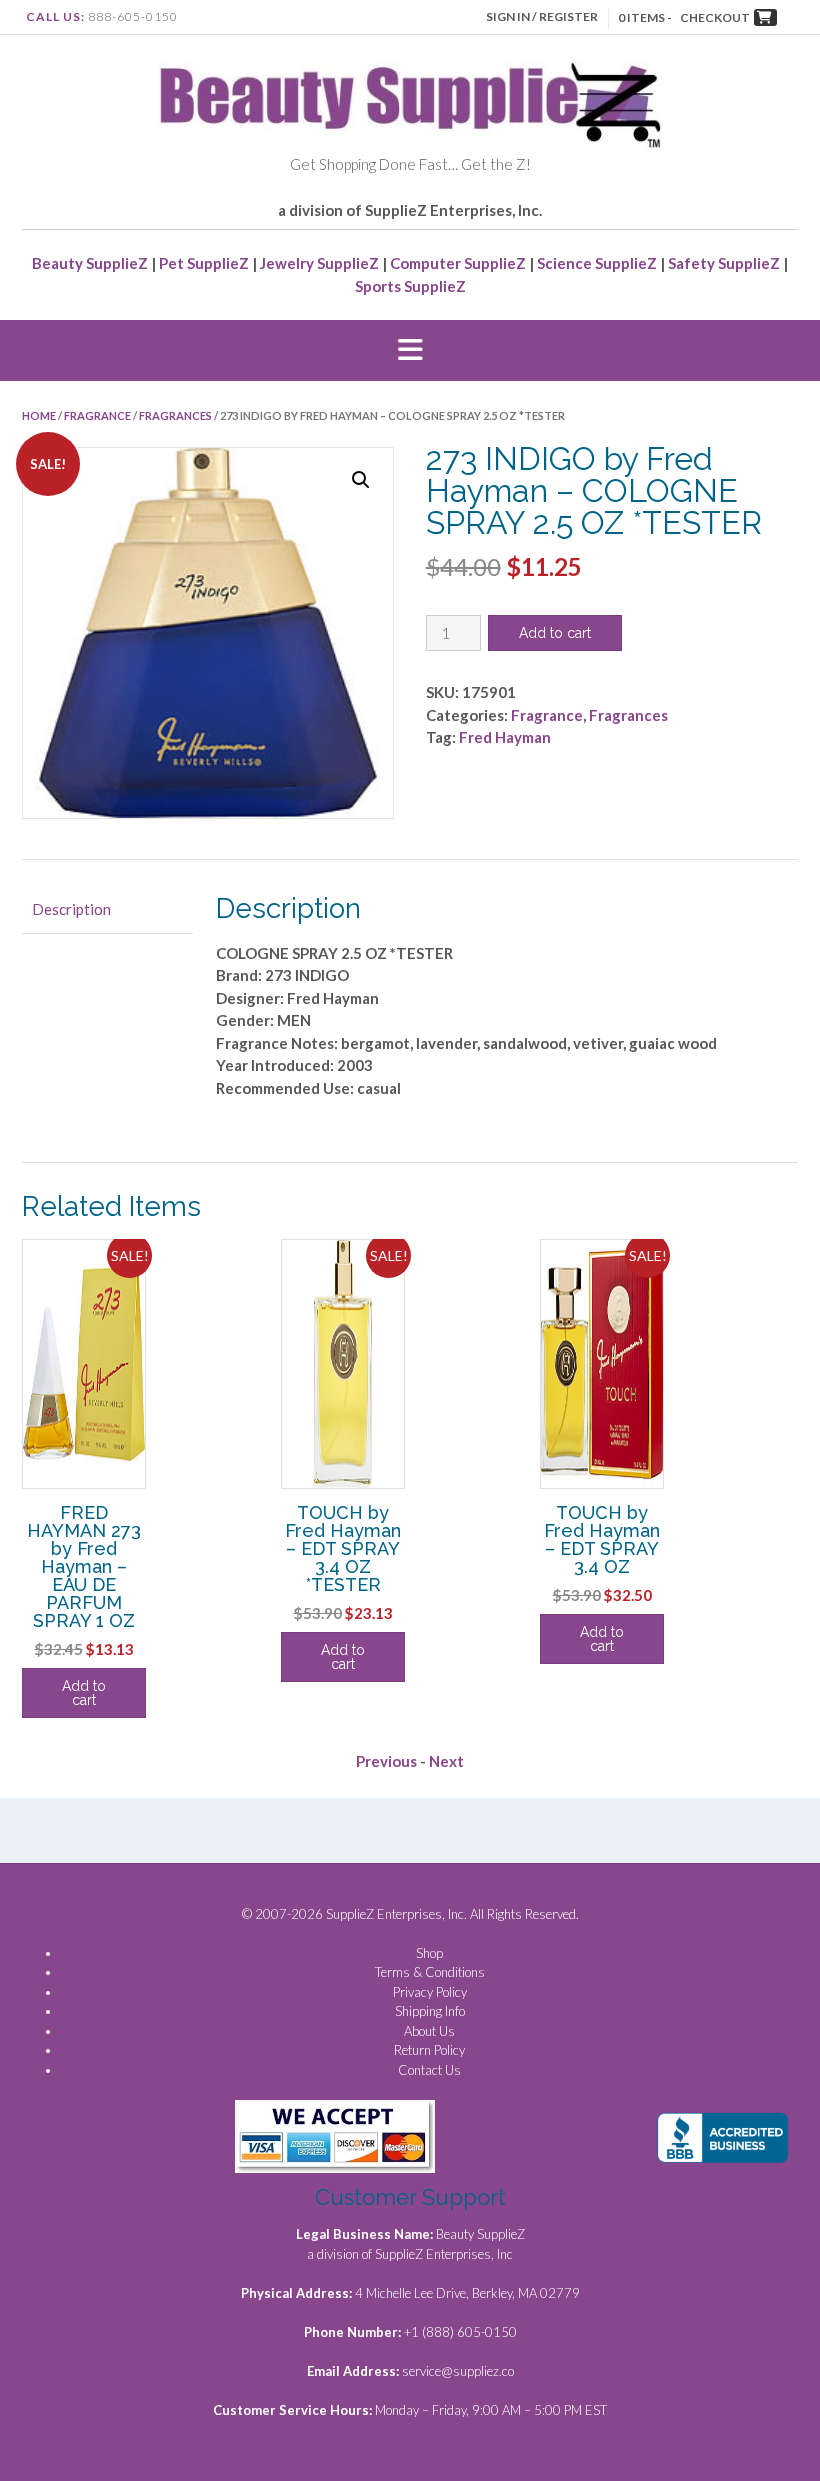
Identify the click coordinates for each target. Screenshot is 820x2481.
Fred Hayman (505, 737)
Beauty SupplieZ (90, 263)
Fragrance (97, 415)
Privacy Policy (430, 1992)
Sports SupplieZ (410, 286)
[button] (410, 351)
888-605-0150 (133, 16)
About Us (429, 2031)
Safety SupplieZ (724, 263)
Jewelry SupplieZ (319, 263)
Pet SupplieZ (204, 263)
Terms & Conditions (430, 1972)
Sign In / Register (542, 16)
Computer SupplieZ (458, 263)
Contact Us (429, 2070)
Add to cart (555, 633)
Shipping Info (430, 2011)
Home (39, 415)
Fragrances (175, 415)
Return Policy (429, 2050)
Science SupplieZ (597, 263)
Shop (429, 1953)
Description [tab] (71, 909)
